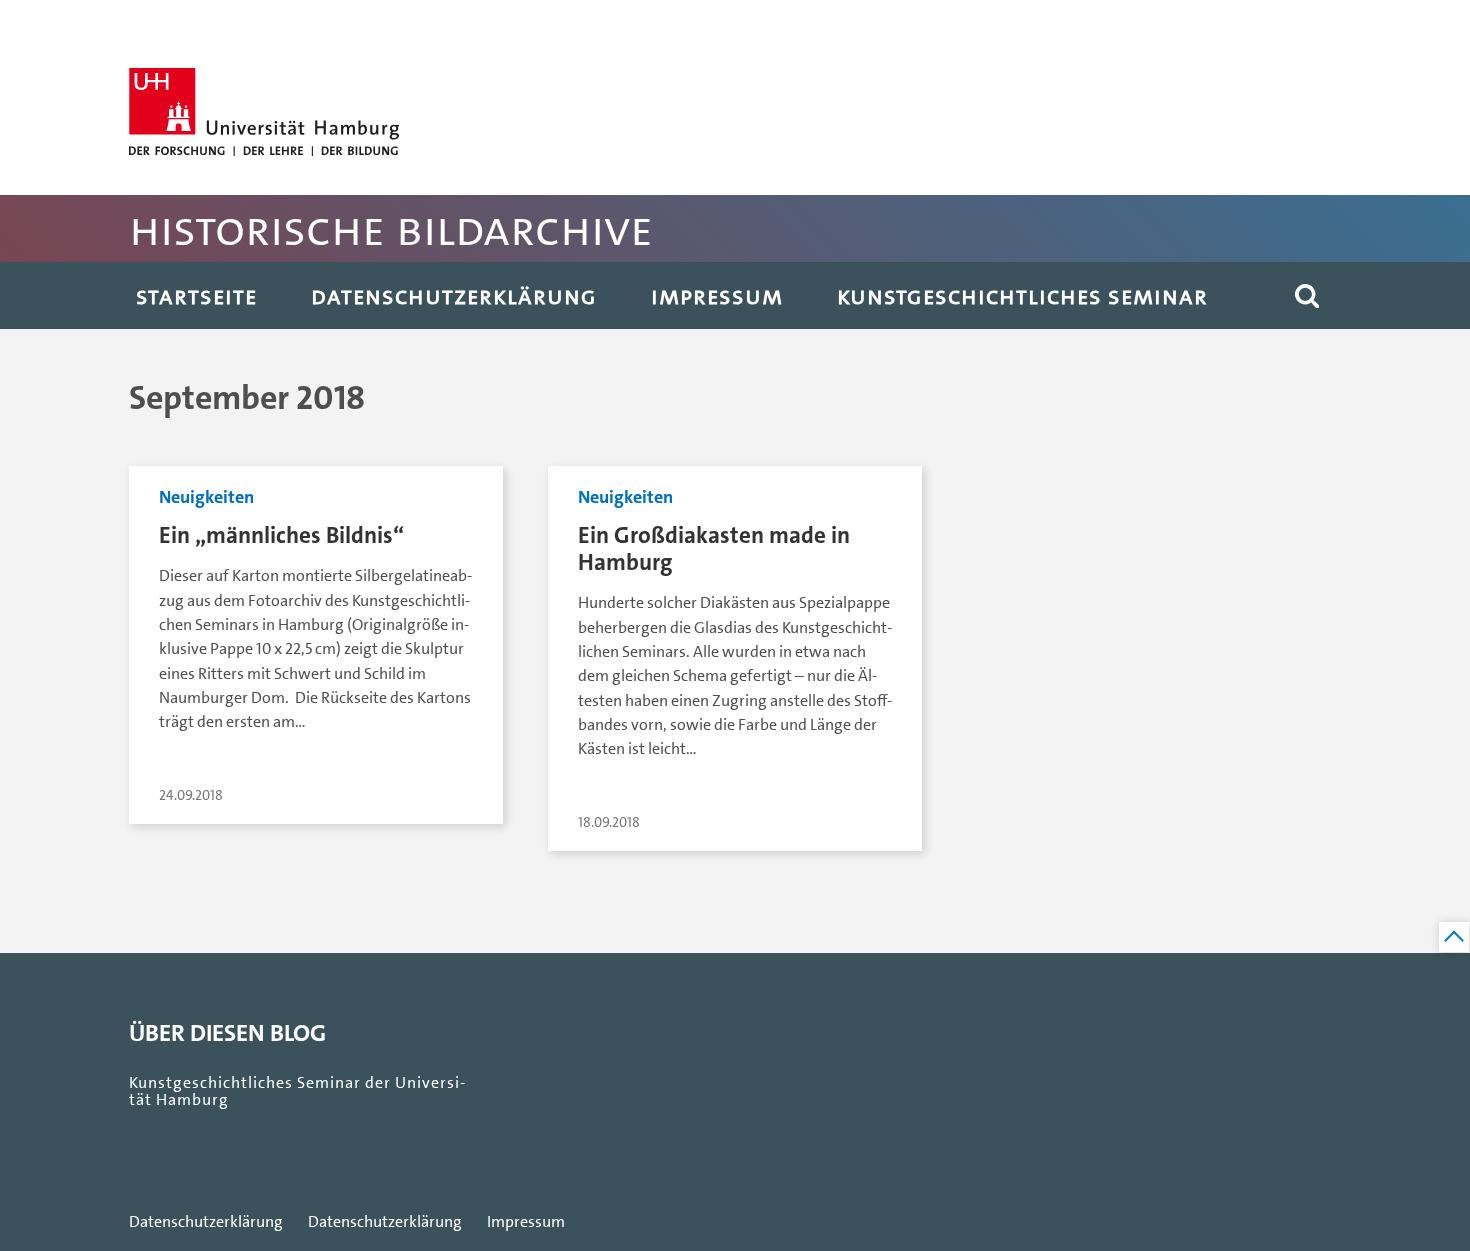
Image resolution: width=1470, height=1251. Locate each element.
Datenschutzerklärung (454, 295)
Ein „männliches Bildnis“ (281, 535)
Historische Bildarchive (391, 228)
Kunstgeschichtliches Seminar (1022, 295)
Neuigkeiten (206, 497)
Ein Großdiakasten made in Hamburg (714, 549)
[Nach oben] (1454, 937)
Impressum (717, 295)
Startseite (196, 295)
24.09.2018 (191, 795)
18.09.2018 (609, 822)
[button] (1307, 295)
